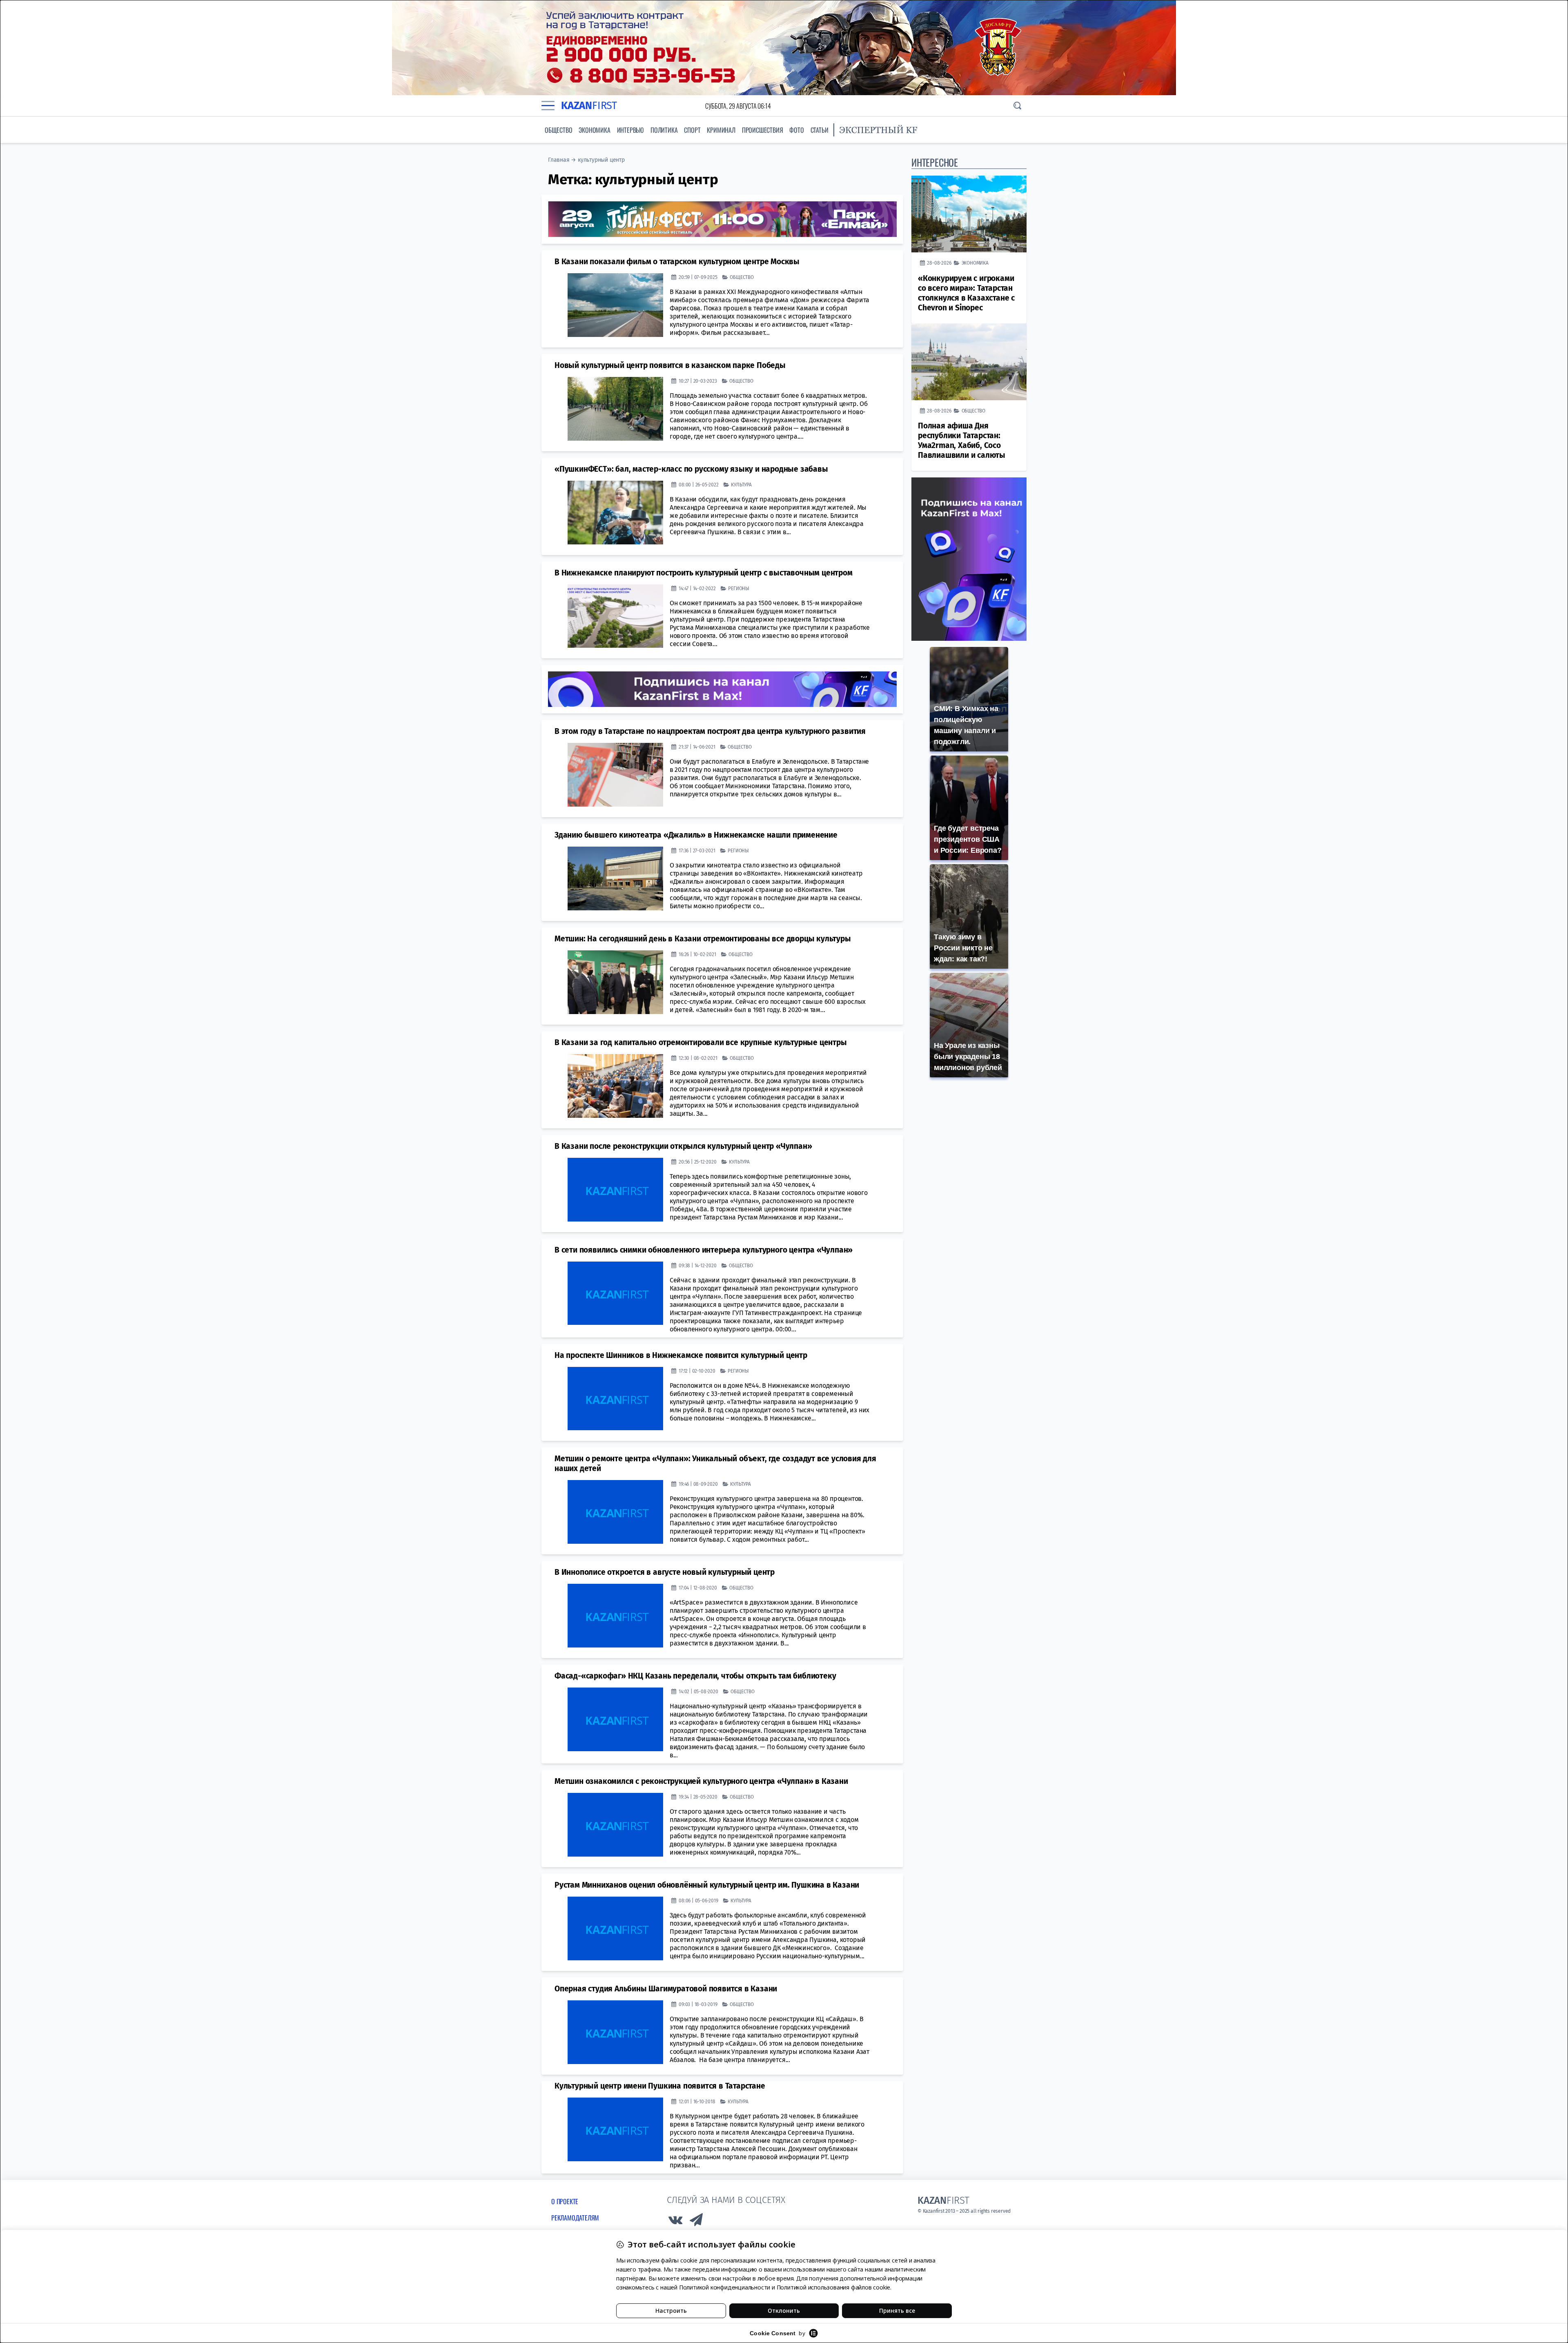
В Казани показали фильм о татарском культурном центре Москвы (677, 262)
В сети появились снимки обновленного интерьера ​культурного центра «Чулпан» (704, 1250)
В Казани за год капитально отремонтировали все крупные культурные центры (701, 1042)
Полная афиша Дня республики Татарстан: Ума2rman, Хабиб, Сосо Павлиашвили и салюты (962, 440)
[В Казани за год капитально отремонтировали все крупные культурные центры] (615, 1086)
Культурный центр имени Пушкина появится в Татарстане (660, 2086)
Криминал (721, 130)
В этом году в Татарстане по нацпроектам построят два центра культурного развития (710, 731)
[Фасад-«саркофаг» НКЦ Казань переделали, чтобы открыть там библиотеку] (615, 1719)
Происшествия (763, 130)
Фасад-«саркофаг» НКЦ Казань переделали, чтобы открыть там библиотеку (695, 1676)
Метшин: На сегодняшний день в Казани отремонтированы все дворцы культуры (703, 939)
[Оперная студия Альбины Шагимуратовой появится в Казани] (615, 2032)
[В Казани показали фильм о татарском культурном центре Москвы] (615, 305)
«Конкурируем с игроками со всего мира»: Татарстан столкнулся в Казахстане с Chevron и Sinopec (966, 293)
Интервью (630, 130)
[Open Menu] (548, 106)
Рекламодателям (575, 2218)
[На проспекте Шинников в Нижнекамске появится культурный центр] (615, 1399)
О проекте (565, 2201)
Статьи (820, 130)
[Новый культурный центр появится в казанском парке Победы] (615, 409)
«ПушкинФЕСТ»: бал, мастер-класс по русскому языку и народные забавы (691, 469)
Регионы (739, 588)
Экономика (594, 130)
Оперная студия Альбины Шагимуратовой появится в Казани (666, 1989)
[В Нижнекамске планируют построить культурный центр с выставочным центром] (615, 616)
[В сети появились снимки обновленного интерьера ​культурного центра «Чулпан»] (615, 1293)
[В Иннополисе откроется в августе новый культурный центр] (615, 1616)
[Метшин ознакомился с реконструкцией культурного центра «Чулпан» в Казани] (615, 1825)
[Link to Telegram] (697, 2222)
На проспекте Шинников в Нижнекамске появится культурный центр (681, 1355)
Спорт (692, 130)
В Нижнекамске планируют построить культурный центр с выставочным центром (704, 573)
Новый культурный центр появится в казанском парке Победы (670, 365)
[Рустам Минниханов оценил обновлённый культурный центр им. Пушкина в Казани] (615, 1928)
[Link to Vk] (675, 2222)
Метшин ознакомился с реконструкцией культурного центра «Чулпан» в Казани (701, 1781)
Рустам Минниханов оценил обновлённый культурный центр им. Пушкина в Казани (707, 1885)
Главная (559, 160)
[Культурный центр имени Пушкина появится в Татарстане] (615, 2129)
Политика (664, 130)
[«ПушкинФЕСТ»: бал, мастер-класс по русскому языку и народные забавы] (615, 513)
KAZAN (589, 106)
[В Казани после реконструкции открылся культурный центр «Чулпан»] (615, 1190)
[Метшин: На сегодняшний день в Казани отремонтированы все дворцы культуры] (615, 982)
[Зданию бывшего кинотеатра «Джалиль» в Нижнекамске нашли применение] (615, 878)
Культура (741, 485)
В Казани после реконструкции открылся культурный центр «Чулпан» (683, 1146)
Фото (796, 130)
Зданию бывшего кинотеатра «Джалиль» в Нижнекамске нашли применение (696, 835)
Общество (558, 130)
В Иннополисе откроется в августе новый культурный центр (665, 1572)
